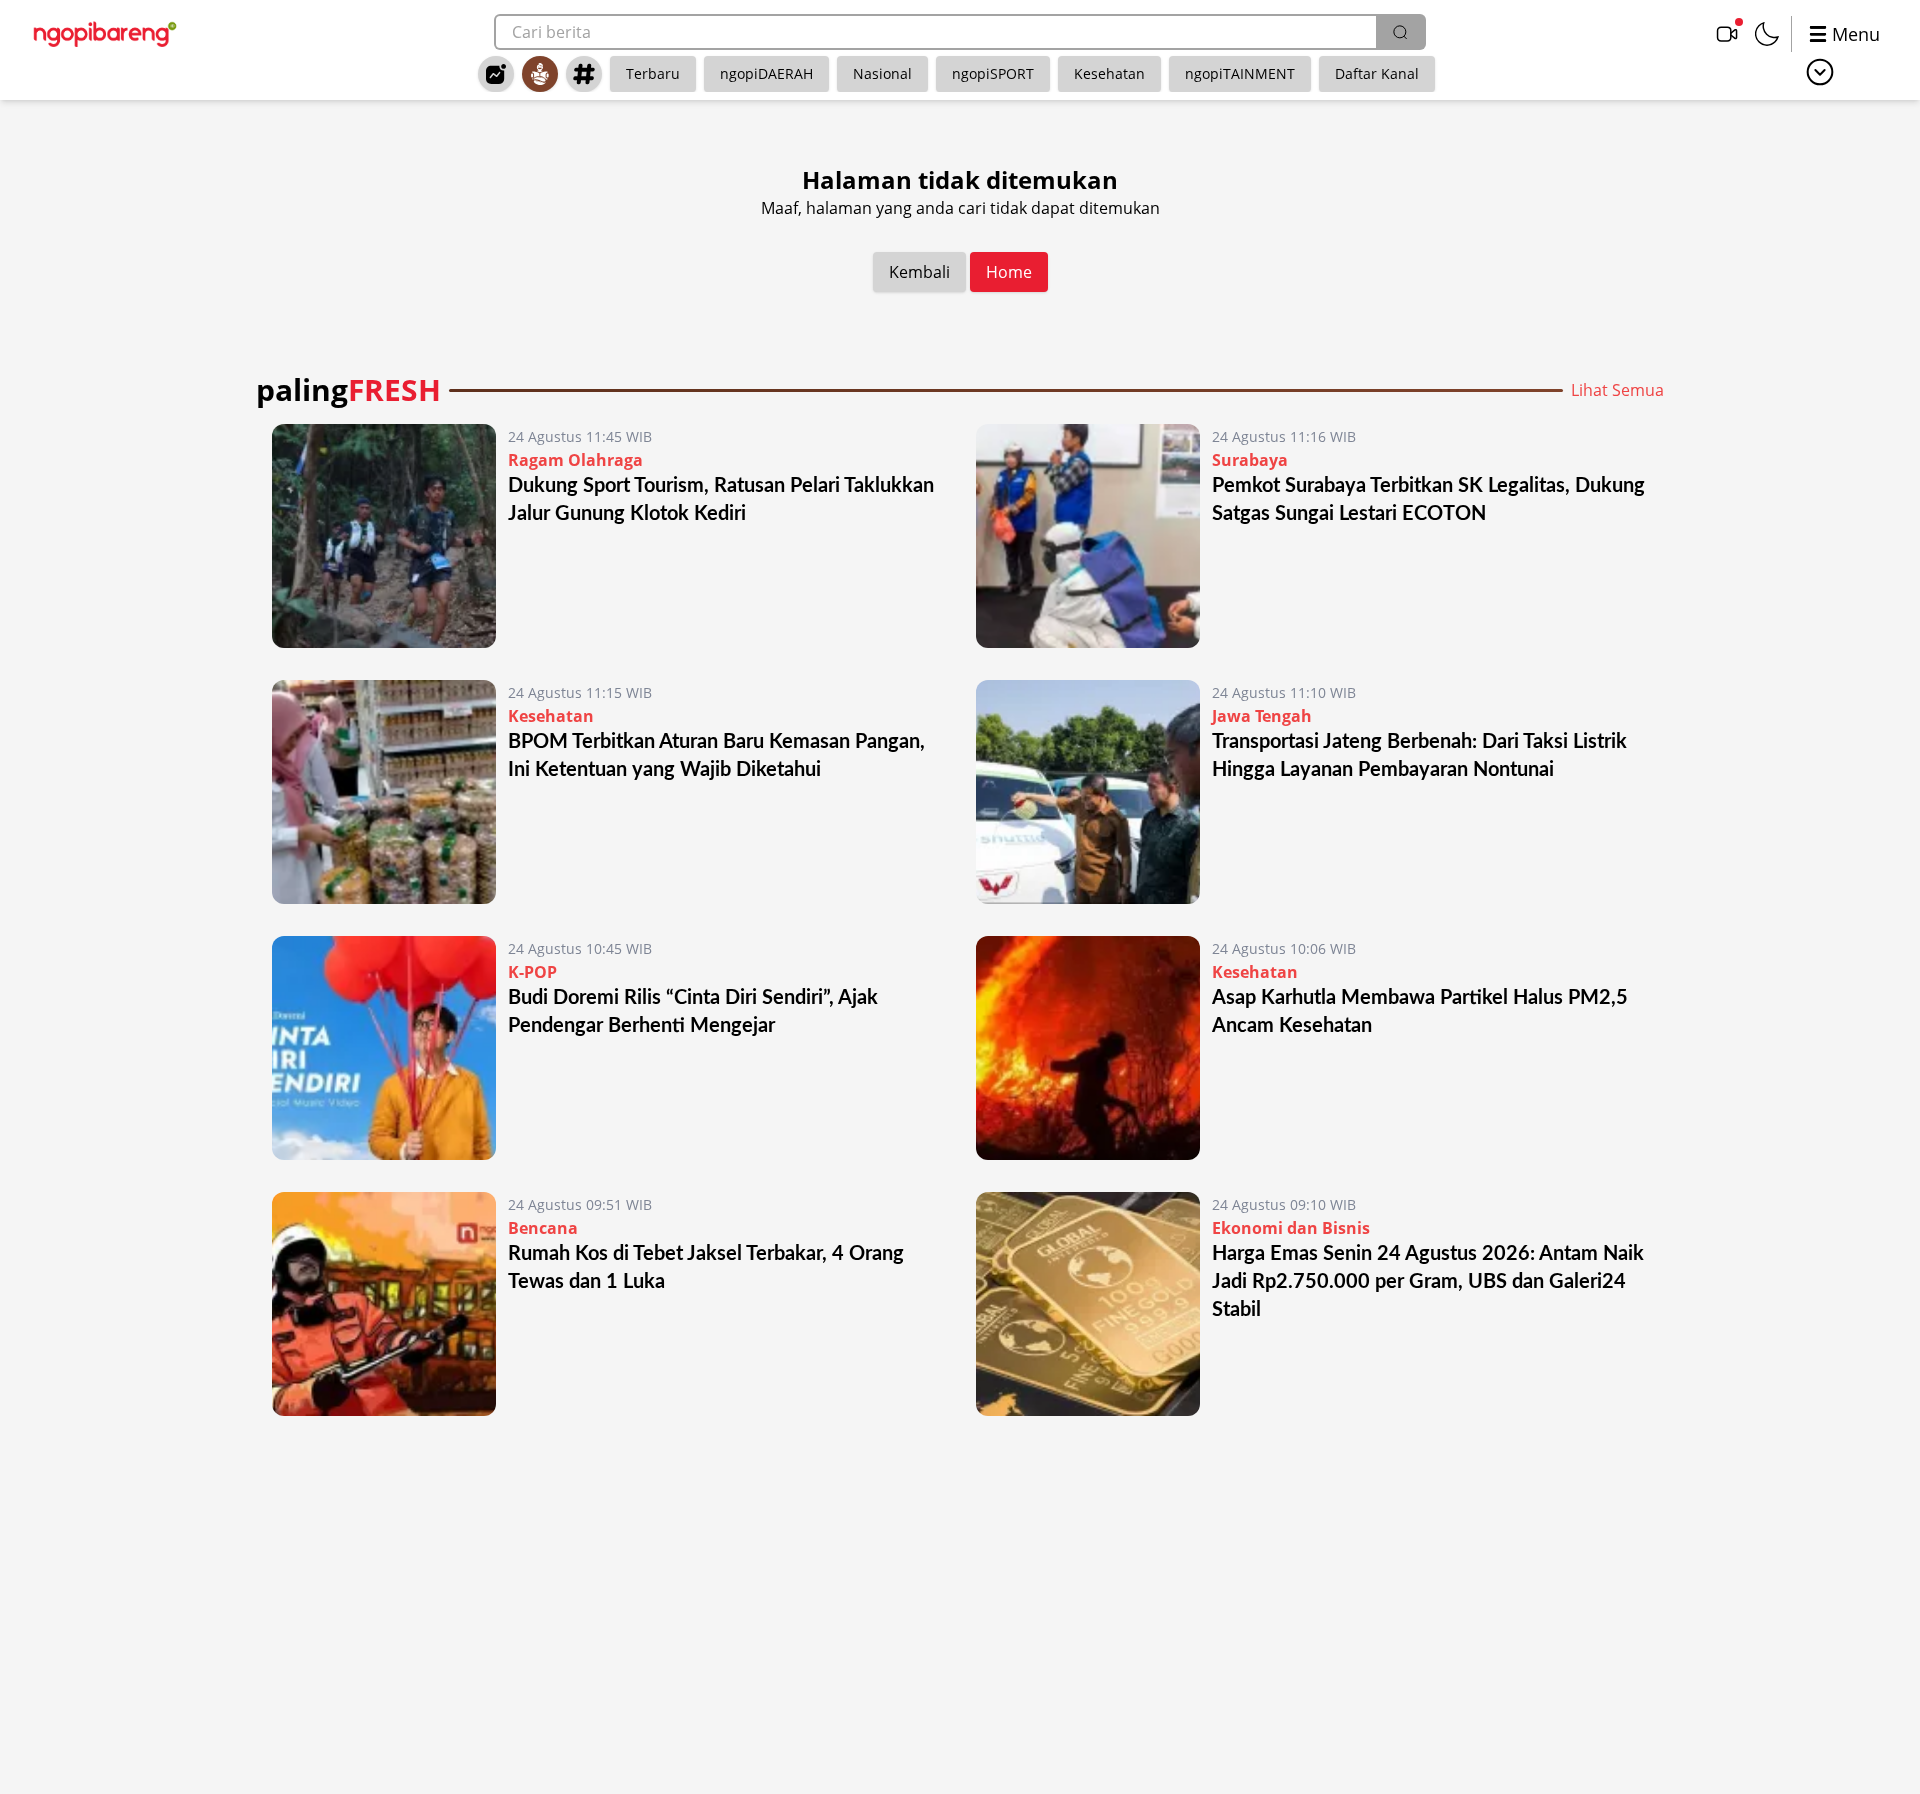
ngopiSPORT (993, 73)
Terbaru (653, 73)
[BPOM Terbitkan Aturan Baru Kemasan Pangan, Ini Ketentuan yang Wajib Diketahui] (384, 792)
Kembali (919, 272)
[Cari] (1400, 32)
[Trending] (496, 74)
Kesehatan (1109, 73)
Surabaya (1250, 460)
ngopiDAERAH (766, 73)
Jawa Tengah (1262, 716)
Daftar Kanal (1377, 73)
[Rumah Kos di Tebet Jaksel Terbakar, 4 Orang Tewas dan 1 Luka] (384, 1304)
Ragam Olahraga (575, 460)
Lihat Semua (1617, 390)
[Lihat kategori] (1820, 72)
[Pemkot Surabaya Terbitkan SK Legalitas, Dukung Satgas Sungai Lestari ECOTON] (1088, 536)
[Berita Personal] (540, 74)
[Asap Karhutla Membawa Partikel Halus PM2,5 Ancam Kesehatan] (1088, 1048)
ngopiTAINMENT (1240, 73)
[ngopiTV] (1727, 34)
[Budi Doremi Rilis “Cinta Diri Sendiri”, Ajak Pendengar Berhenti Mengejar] (384, 1048)
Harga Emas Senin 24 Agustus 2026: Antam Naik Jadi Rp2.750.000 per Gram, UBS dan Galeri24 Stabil (1428, 1282)
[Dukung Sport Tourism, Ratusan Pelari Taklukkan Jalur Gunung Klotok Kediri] (384, 536)
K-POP (532, 972)
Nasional (882, 73)
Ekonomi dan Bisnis (1291, 1228)
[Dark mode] (1767, 34)
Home (1009, 272)
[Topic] (584, 74)
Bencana (543, 1228)
